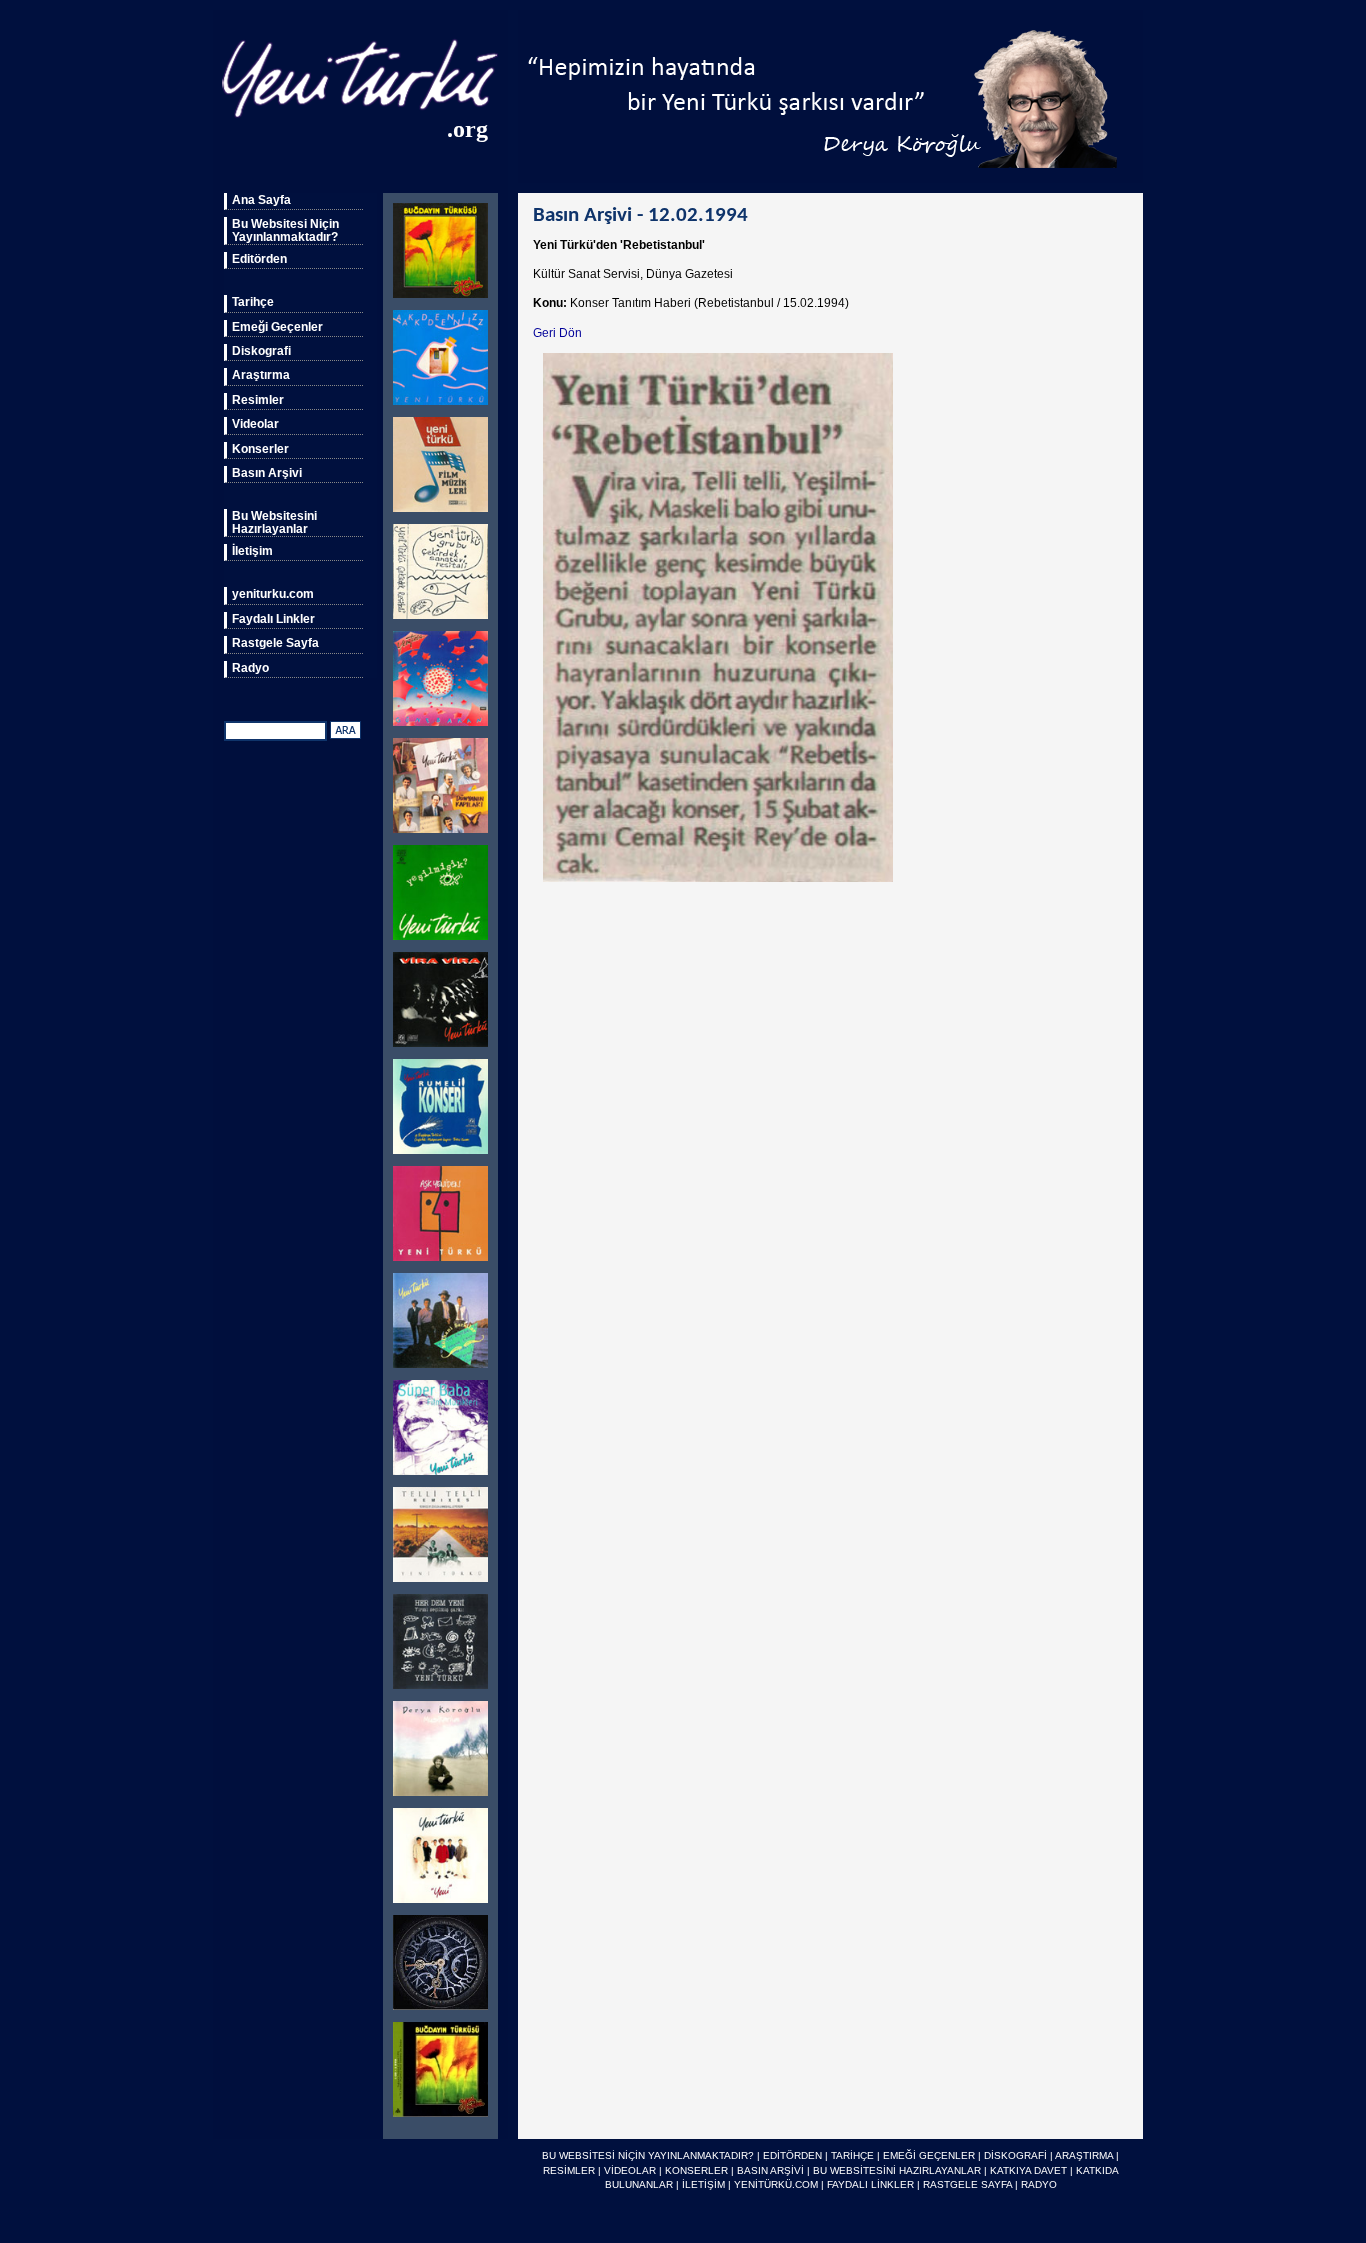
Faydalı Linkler (273, 619)
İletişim (252, 551)
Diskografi (261, 351)
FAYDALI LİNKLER (870, 2184)
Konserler (260, 449)
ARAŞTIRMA (1084, 2155)
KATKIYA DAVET (1028, 2170)
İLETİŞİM (703, 2184)
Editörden (259, 259)
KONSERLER (696, 2170)
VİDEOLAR (630, 2170)
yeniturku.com (273, 594)
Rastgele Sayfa (275, 643)
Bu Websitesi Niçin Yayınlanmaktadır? (285, 230)
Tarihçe (253, 302)
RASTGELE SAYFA (967, 2184)
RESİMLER (569, 2170)
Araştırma (261, 375)
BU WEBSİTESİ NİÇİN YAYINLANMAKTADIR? (648, 2155)
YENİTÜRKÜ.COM (776, 2184)
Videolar (255, 424)
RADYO (1039, 2184)
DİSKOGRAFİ (1015, 2155)
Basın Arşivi (267, 473)
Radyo (250, 668)
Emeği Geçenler (277, 327)
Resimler (258, 400)
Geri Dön (557, 333)
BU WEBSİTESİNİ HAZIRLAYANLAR (897, 2170)
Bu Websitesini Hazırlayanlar (274, 522)
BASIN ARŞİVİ (770, 2170)
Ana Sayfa (261, 200)
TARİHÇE (852, 2155)
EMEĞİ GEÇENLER (929, 2155)
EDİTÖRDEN (792, 2155)
